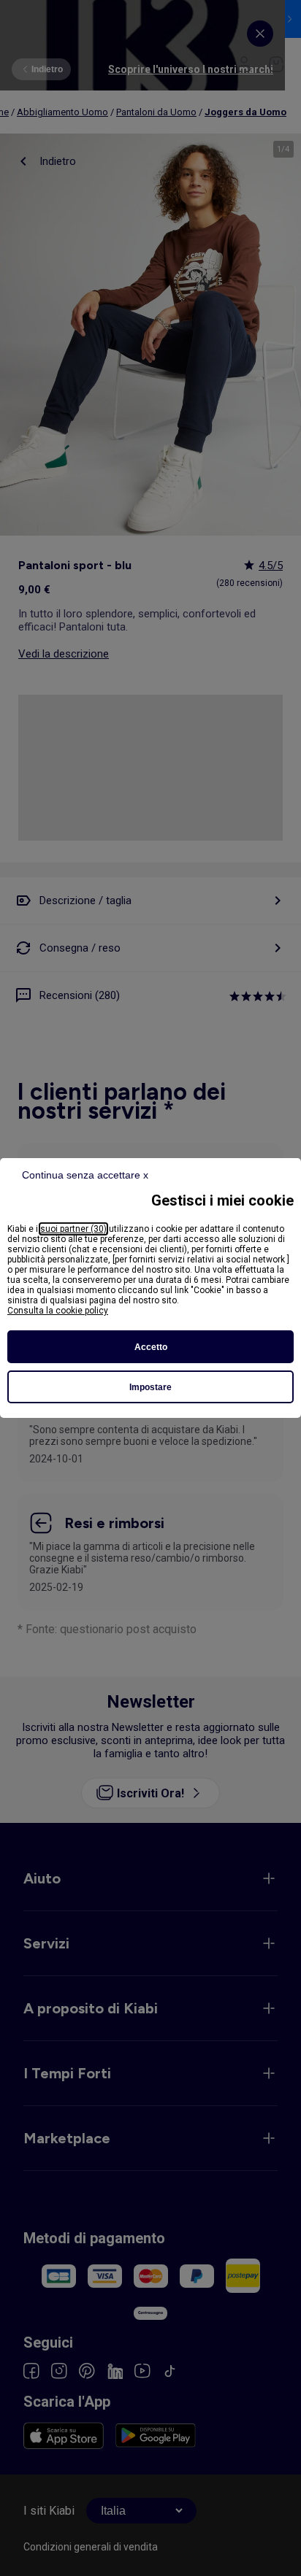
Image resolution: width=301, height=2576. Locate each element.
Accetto (151, 1347)
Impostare (150, 1387)
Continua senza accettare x (85, 1175)
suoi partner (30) (73, 1229)
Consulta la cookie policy (58, 1311)
